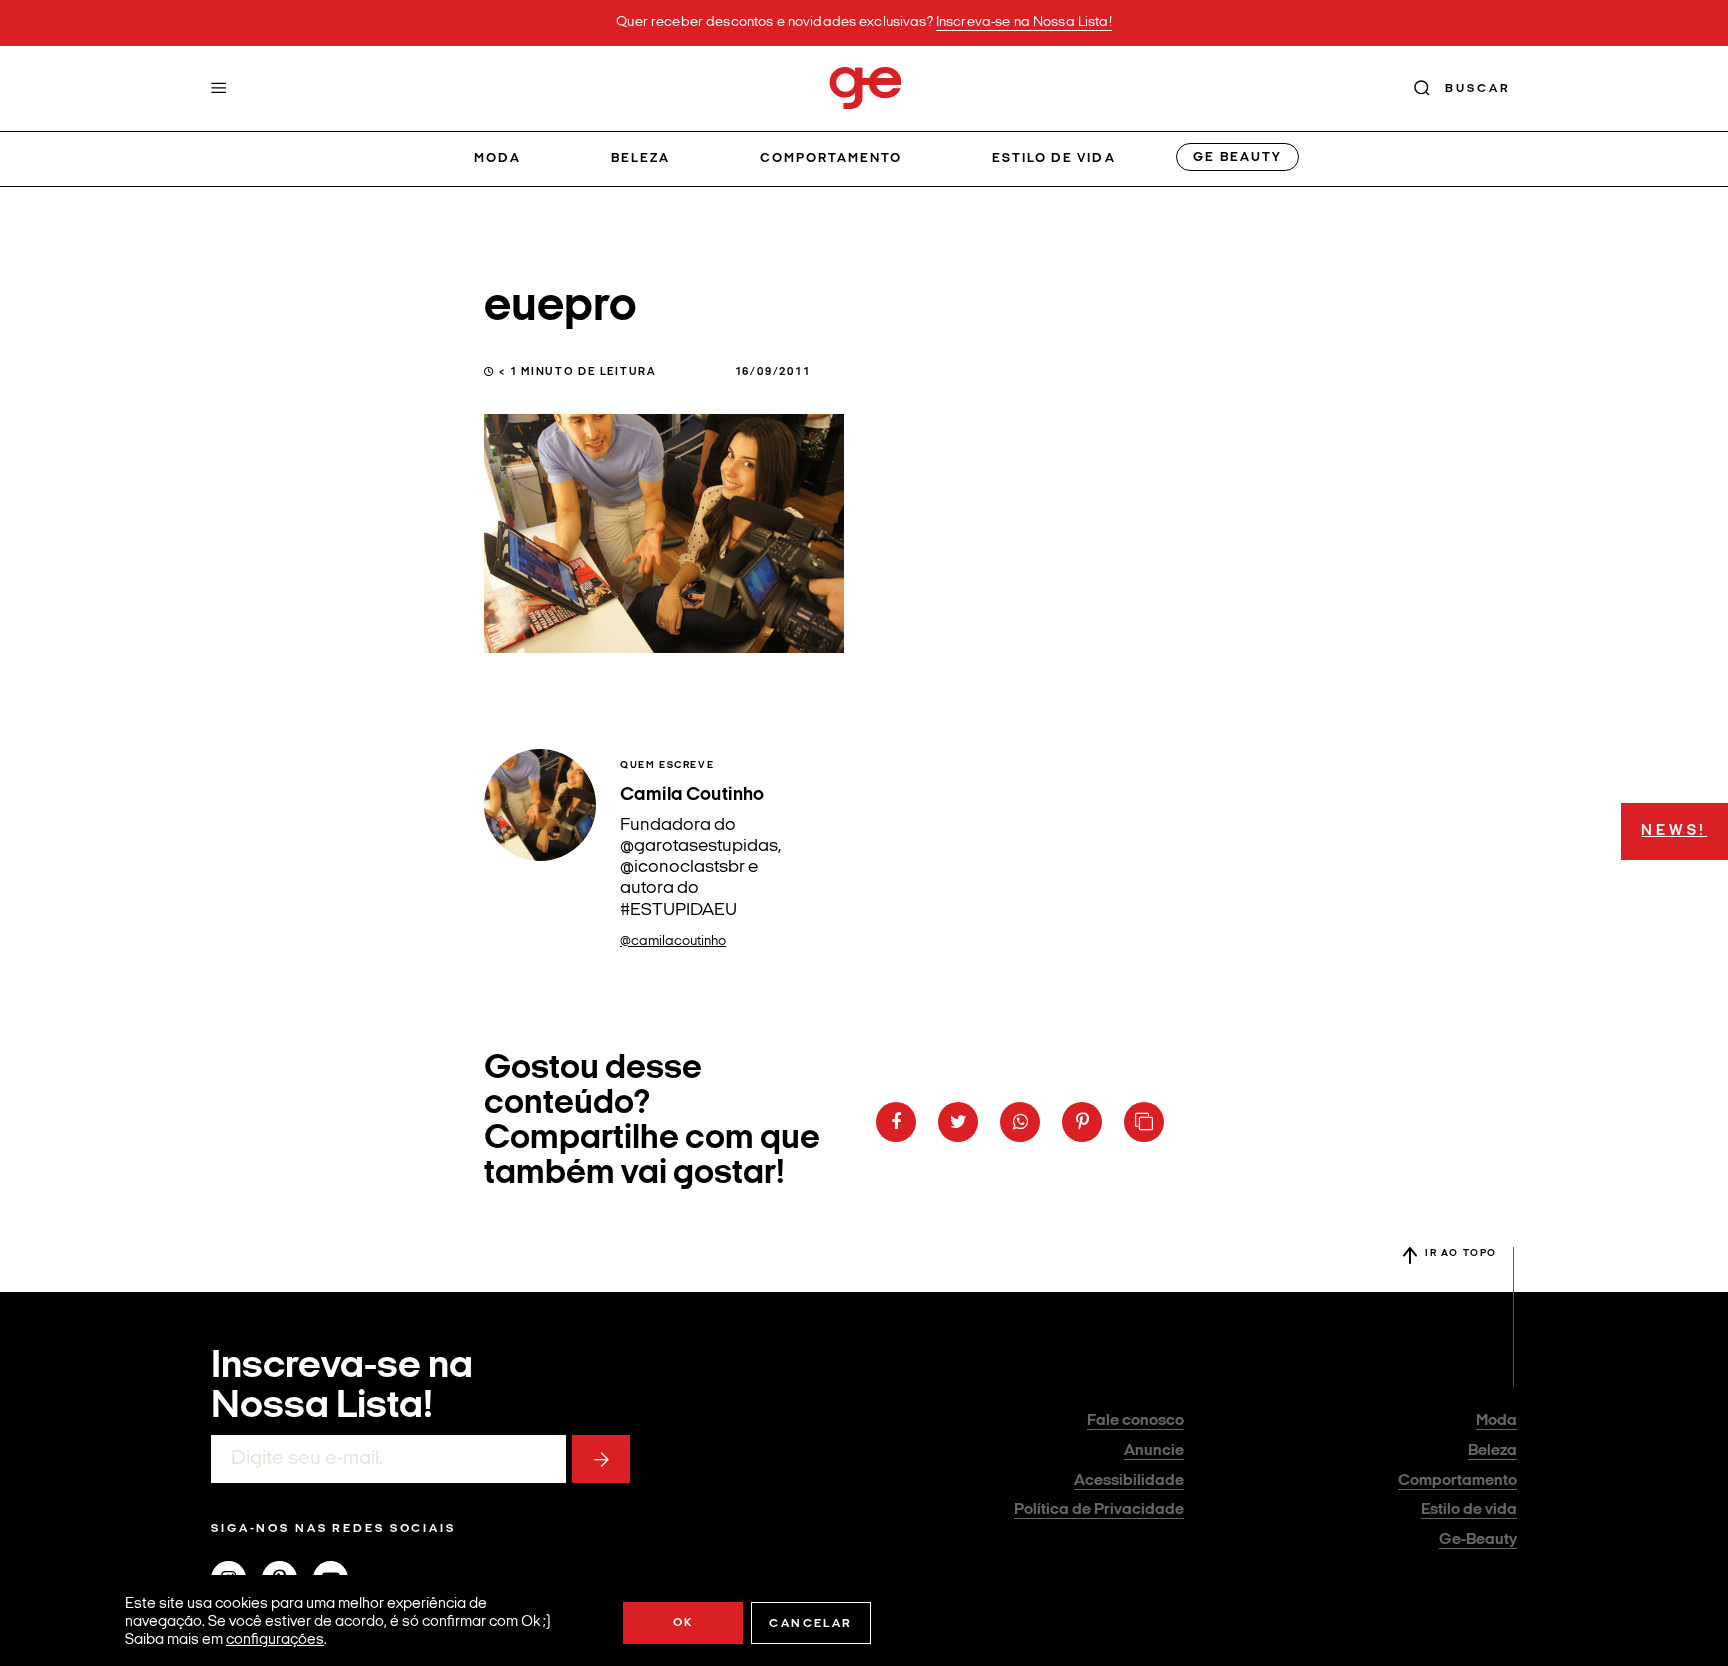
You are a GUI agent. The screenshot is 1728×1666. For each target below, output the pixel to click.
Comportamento (831, 158)
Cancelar (810, 1624)
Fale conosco (1135, 1421)
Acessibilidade (1129, 1481)
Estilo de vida (1054, 158)
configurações (275, 1640)
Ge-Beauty (1478, 1540)
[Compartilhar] (896, 1122)
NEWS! (1674, 831)
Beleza (640, 158)
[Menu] (219, 88)
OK (683, 1623)
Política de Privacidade (1099, 1510)
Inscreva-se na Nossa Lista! (1024, 22)
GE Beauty (1237, 157)
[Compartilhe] (1144, 1122)
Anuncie (1154, 1451)
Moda (497, 158)
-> (601, 1459)
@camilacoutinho (673, 941)
